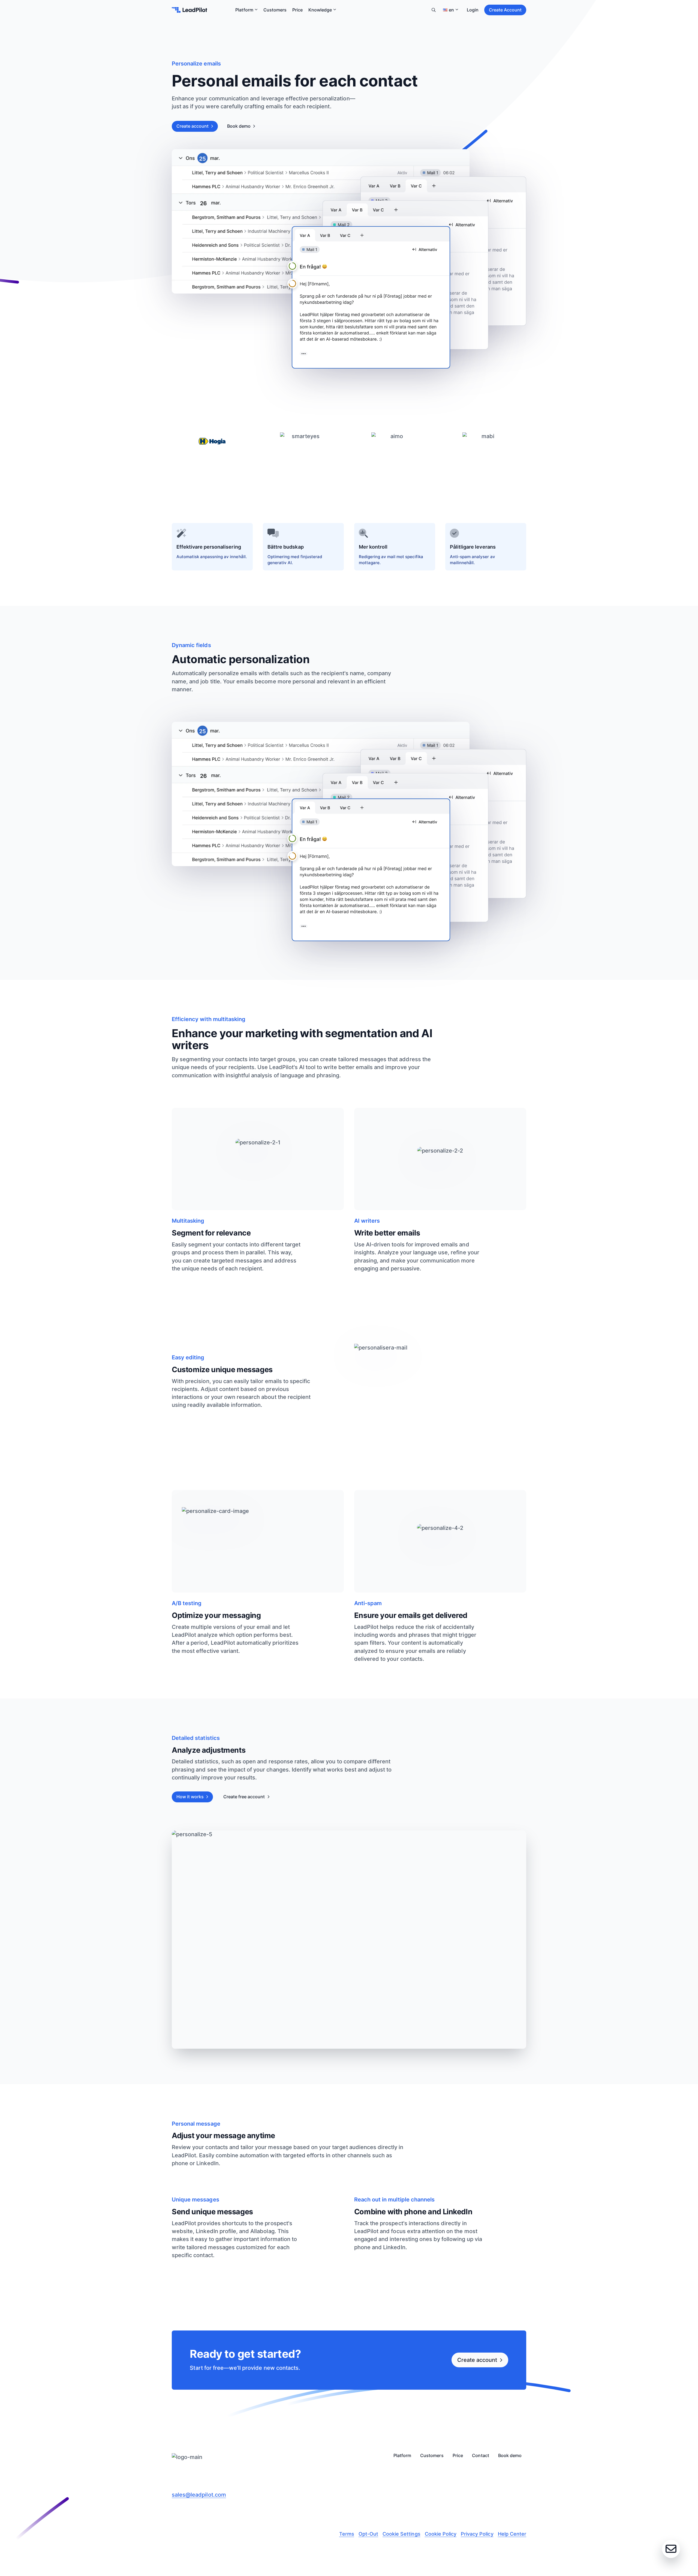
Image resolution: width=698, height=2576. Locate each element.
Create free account (244, 1797)
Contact (480, 2456)
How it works (190, 1797)
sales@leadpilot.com (199, 2495)
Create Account (505, 10)
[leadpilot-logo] (189, 10)
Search (434, 10)
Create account (192, 126)
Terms (347, 2534)
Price (297, 10)
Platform (244, 10)
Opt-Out (368, 2534)
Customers (275, 10)
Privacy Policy (477, 2534)
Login (473, 10)
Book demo (239, 126)
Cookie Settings (401, 2534)
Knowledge (320, 10)
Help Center (512, 2534)
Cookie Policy (441, 2534)
